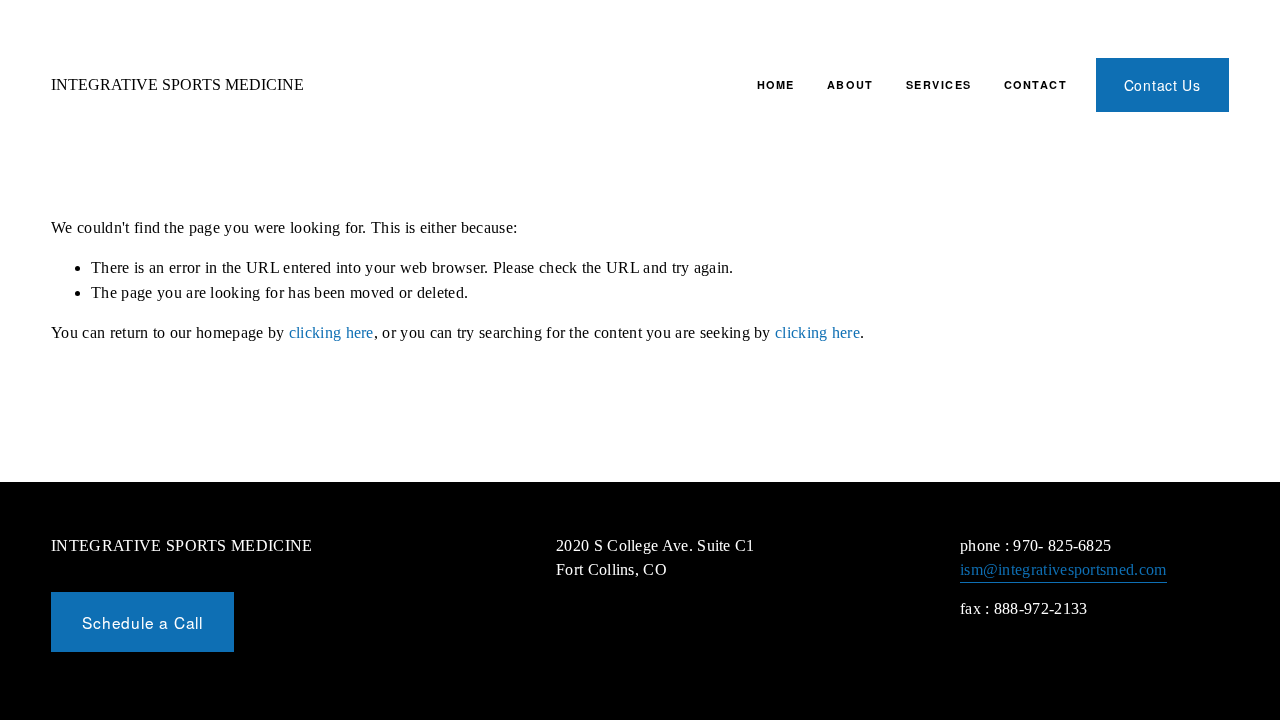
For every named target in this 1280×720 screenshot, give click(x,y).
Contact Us (1162, 85)
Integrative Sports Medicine (177, 84)
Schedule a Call (142, 622)
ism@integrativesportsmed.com (1063, 569)
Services (939, 84)
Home (776, 84)
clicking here (331, 332)
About (850, 84)
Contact (1036, 84)
